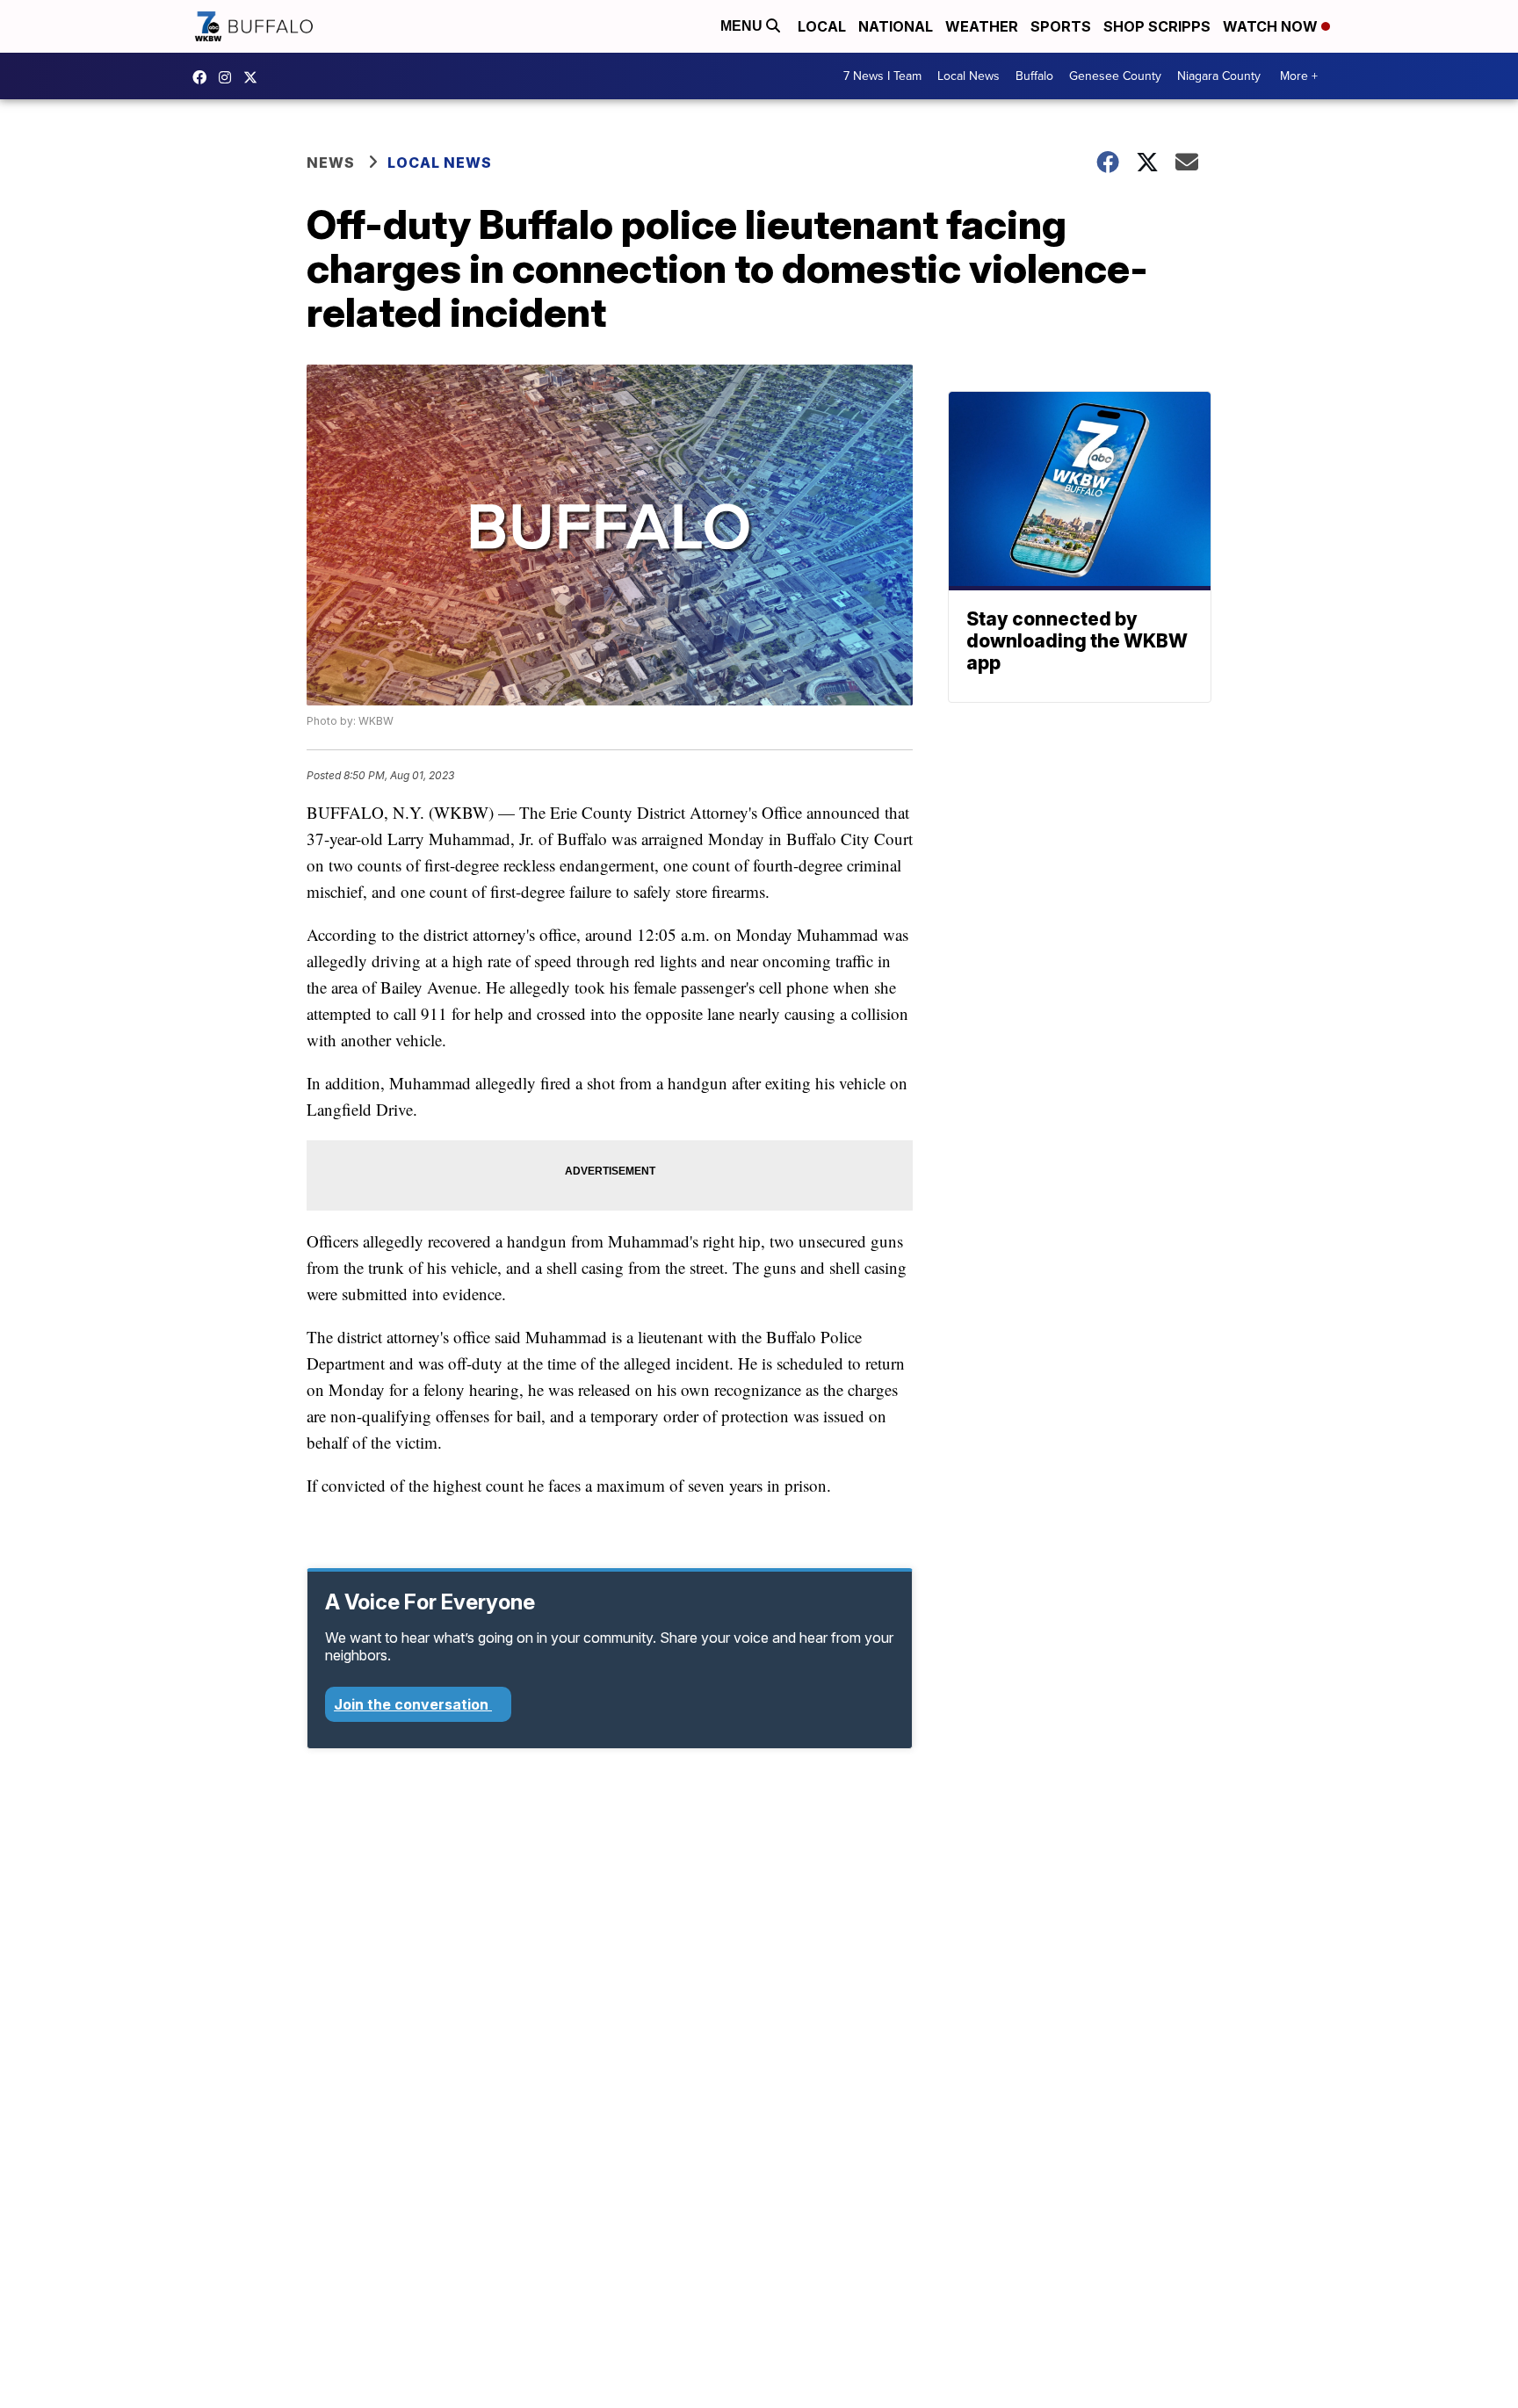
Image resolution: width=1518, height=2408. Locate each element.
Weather (982, 26)
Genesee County (1115, 76)
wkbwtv (204, 77)
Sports (1061, 26)
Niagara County (1219, 76)
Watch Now (1272, 26)
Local (822, 26)
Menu (743, 26)
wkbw (229, 77)
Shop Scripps (1157, 26)
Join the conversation (413, 1704)
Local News (969, 76)
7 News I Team (882, 76)
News (331, 163)
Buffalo (1034, 76)
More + (1299, 76)
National (896, 26)
